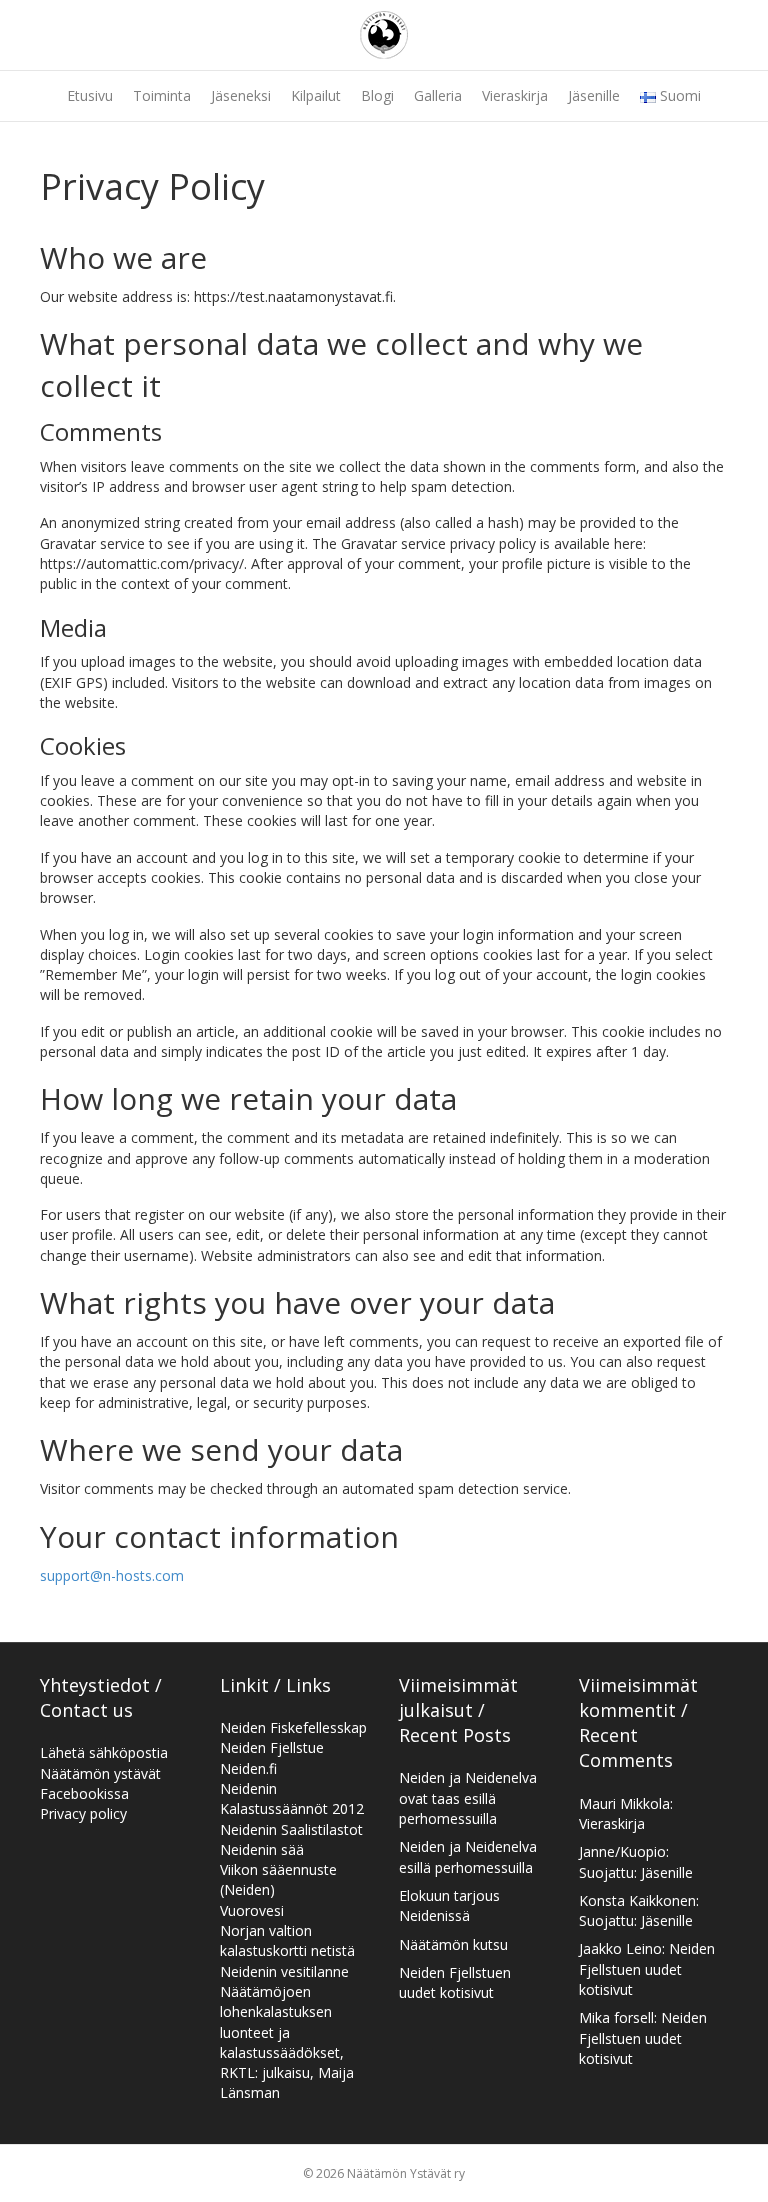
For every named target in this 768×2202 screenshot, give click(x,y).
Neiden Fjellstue (272, 1747)
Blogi (377, 95)
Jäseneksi (241, 95)
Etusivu (90, 95)
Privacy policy (83, 1813)
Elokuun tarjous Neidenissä (449, 1905)
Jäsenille (594, 95)
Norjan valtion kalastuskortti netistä (287, 1940)
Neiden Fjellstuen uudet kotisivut (455, 1982)
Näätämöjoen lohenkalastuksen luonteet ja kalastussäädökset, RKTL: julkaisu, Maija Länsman (287, 2042)
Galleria (438, 95)
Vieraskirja (515, 95)
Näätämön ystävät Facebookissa (100, 1783)
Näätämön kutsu (453, 1944)
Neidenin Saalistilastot (291, 1829)
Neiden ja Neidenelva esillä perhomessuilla (468, 1856)
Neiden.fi (248, 1768)
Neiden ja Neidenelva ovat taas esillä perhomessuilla (468, 1798)
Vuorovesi (252, 1910)
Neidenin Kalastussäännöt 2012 (292, 1798)
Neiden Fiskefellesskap (293, 1727)
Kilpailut (316, 95)
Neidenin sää (262, 1849)
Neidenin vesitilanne (284, 1971)
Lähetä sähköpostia (104, 1752)
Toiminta (162, 95)
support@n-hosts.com (112, 1575)
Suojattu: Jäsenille (636, 1872)
